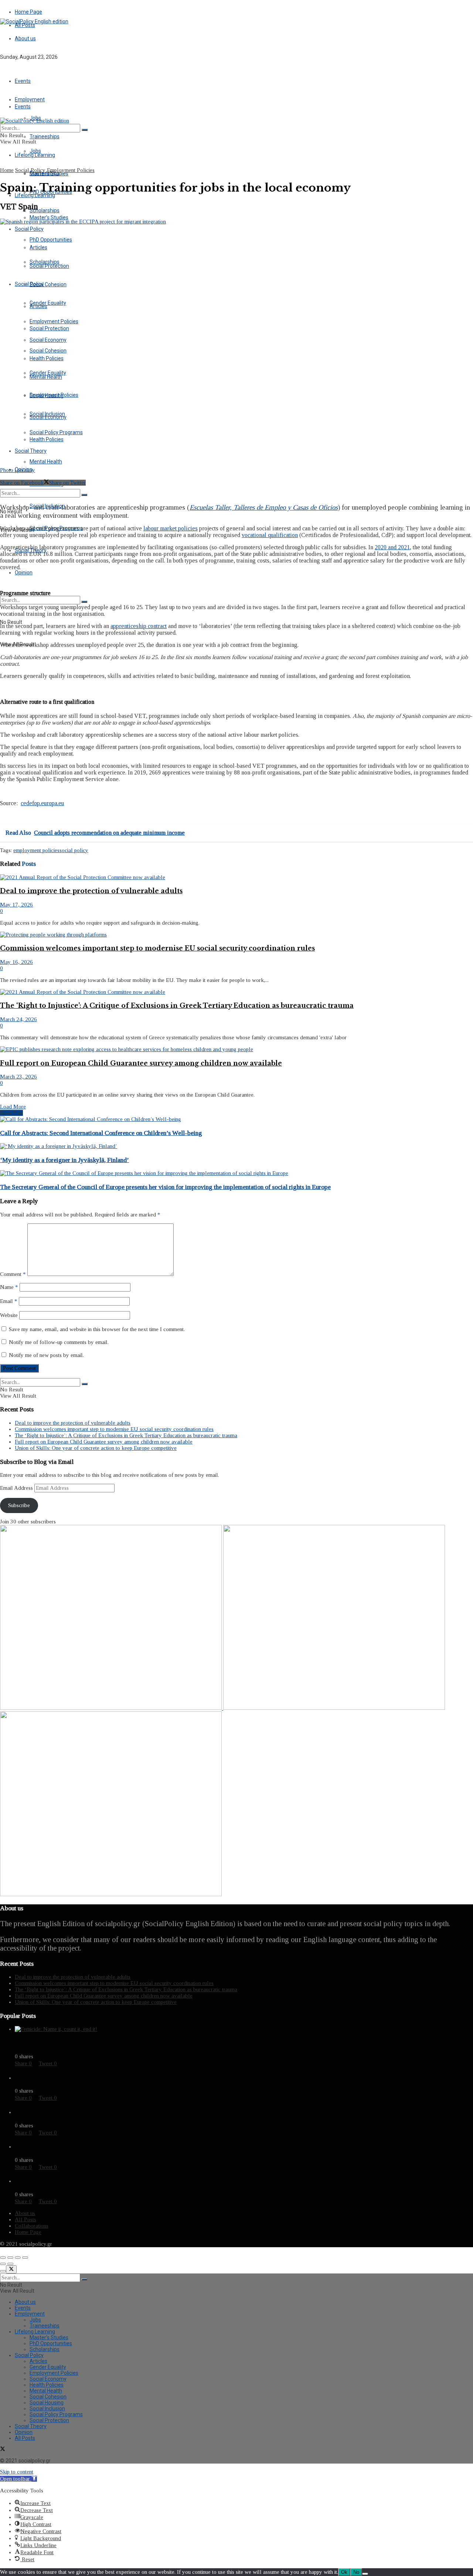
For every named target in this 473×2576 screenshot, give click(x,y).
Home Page (28, 12)
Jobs (35, 151)
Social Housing (47, 2403)
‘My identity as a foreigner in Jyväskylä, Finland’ (64, 1160)
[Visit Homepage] (34, 21)
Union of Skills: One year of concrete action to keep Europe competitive (96, 1448)
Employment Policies (54, 395)
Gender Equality (48, 303)
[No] (365, 2574)
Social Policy (29, 229)
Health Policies (47, 439)
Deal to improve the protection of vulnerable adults (91, 891)
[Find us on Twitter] (3, 70)
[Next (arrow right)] (10, 2264)
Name (9, 1287)
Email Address (17, 1488)
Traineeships (45, 136)
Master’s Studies (49, 217)
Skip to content (17, 2472)
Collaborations (32, 2226)
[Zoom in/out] (25, 2258)
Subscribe (19, 1505)
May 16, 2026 (16, 962)
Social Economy (48, 417)
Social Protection (49, 328)
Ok (344, 2572)
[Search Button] (84, 495)
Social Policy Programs (56, 2414)
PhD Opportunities (51, 240)
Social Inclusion (47, 2408)
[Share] (10, 2258)
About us (25, 38)
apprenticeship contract (139, 626)
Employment (30, 2314)
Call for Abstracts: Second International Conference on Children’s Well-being (101, 1133)
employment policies (36, 850)
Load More (13, 1107)
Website (9, 1315)
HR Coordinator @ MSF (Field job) (75, 2181)
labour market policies (171, 528)
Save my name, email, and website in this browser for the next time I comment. (97, 1329)
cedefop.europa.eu (42, 803)
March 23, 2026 (18, 1077)
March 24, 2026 (18, 1019)
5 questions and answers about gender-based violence (109, 2043)
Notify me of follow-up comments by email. (59, 1342)
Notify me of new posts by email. (46, 1355)
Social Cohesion (48, 284)
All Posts (25, 25)
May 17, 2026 (16, 905)
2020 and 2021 (392, 547)
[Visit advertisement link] (112, 1708)
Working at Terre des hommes (68, 2146)
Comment (13, 1274)
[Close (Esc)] (3, 2258)
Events (23, 81)
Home (7, 170)
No (356, 2572)
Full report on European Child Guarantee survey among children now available (141, 1063)
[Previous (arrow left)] (3, 2264)
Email (9, 1301)
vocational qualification (270, 535)
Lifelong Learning (35, 195)
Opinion (24, 573)
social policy (74, 850)
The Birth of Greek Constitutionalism (81, 2077)
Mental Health (46, 462)
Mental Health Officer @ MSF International (92, 2112)
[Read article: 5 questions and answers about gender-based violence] (244, 2029)
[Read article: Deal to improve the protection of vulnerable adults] (236, 877)
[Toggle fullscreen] (18, 2258)
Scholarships (45, 262)
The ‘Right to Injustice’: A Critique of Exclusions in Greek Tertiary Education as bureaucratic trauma (177, 1006)
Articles (38, 306)
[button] (18, 2479)
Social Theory (31, 2426)
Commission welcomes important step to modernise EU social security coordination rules (157, 948)
